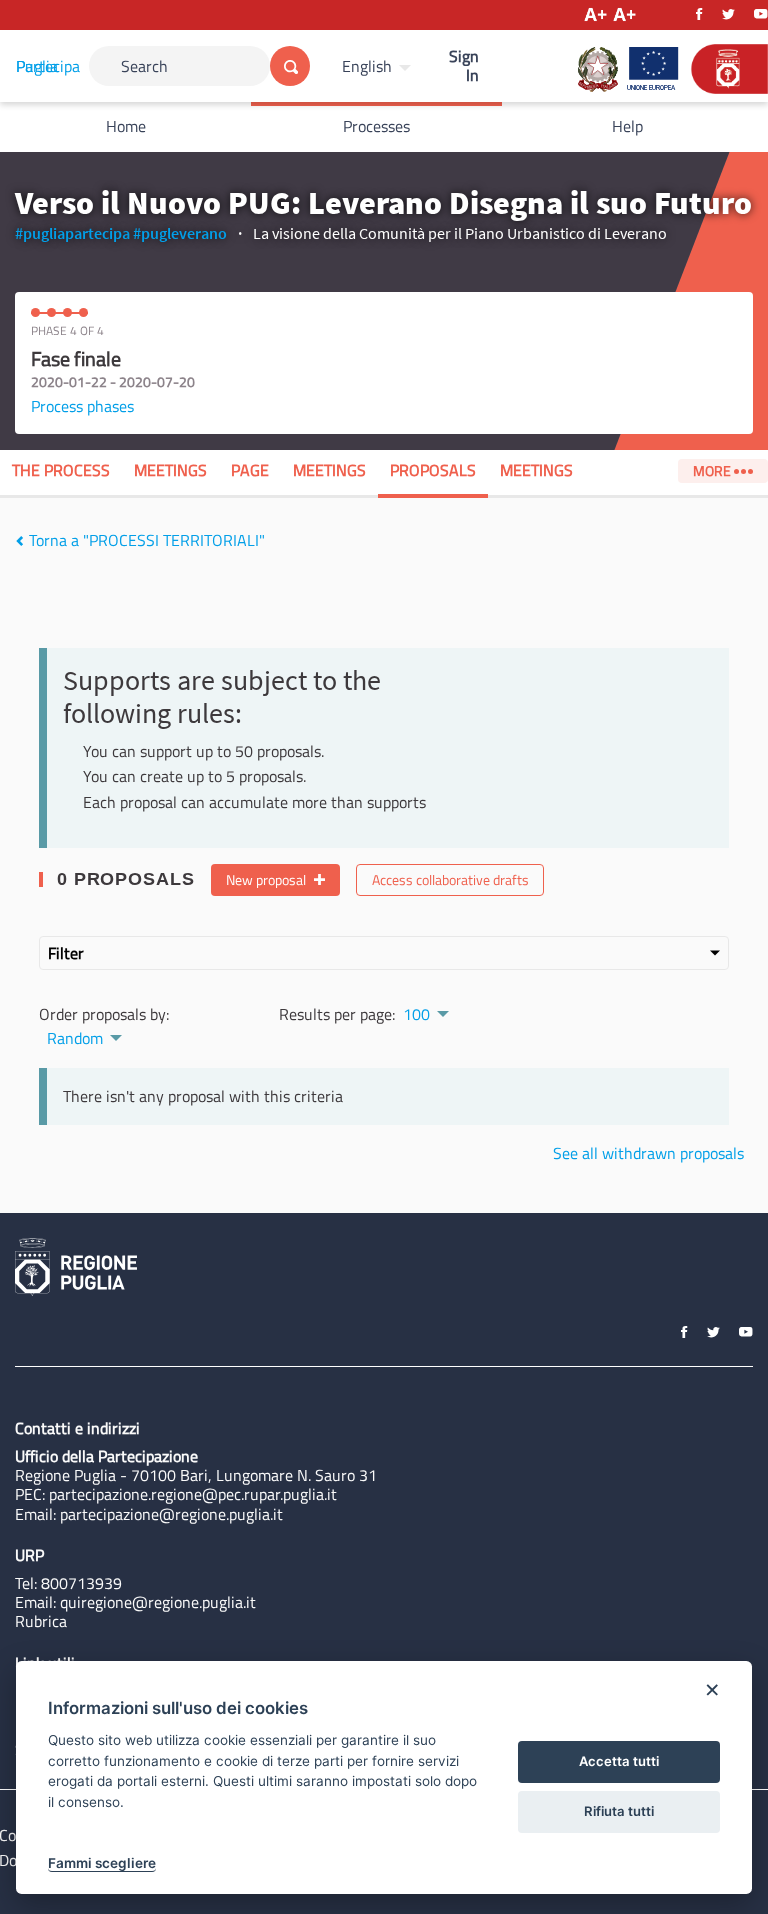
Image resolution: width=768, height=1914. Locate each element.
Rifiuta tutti (619, 1811)
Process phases (82, 406)
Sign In (464, 65)
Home (126, 126)
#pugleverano (180, 233)
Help (627, 126)
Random (75, 1038)
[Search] (290, 66)
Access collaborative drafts (450, 880)
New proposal (267, 880)
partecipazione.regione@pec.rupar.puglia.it (193, 1494)
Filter (66, 953)
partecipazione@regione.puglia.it (171, 1514)
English (367, 66)
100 (416, 1014)
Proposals (433, 470)
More (713, 471)
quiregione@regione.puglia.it (158, 1602)
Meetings (170, 470)
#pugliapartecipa (72, 233)
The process (61, 470)
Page (250, 470)
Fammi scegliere (102, 1863)
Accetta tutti (619, 1761)
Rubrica (41, 1621)
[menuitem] (379, 66)
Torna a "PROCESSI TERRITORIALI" (145, 540)
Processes (376, 126)
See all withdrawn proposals (648, 1153)
